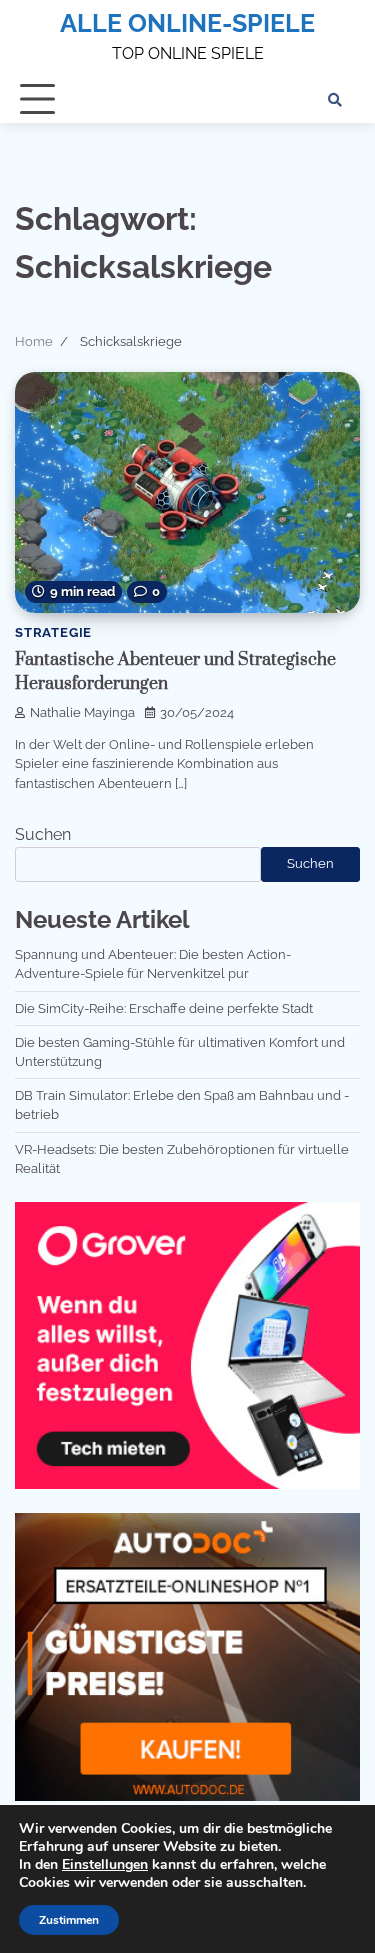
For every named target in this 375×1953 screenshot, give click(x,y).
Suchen (43, 834)
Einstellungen (105, 1865)
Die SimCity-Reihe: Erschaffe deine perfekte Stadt (164, 1008)
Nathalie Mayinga (82, 712)
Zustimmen (69, 1920)
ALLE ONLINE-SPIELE (187, 23)
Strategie (53, 632)
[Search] (335, 100)
